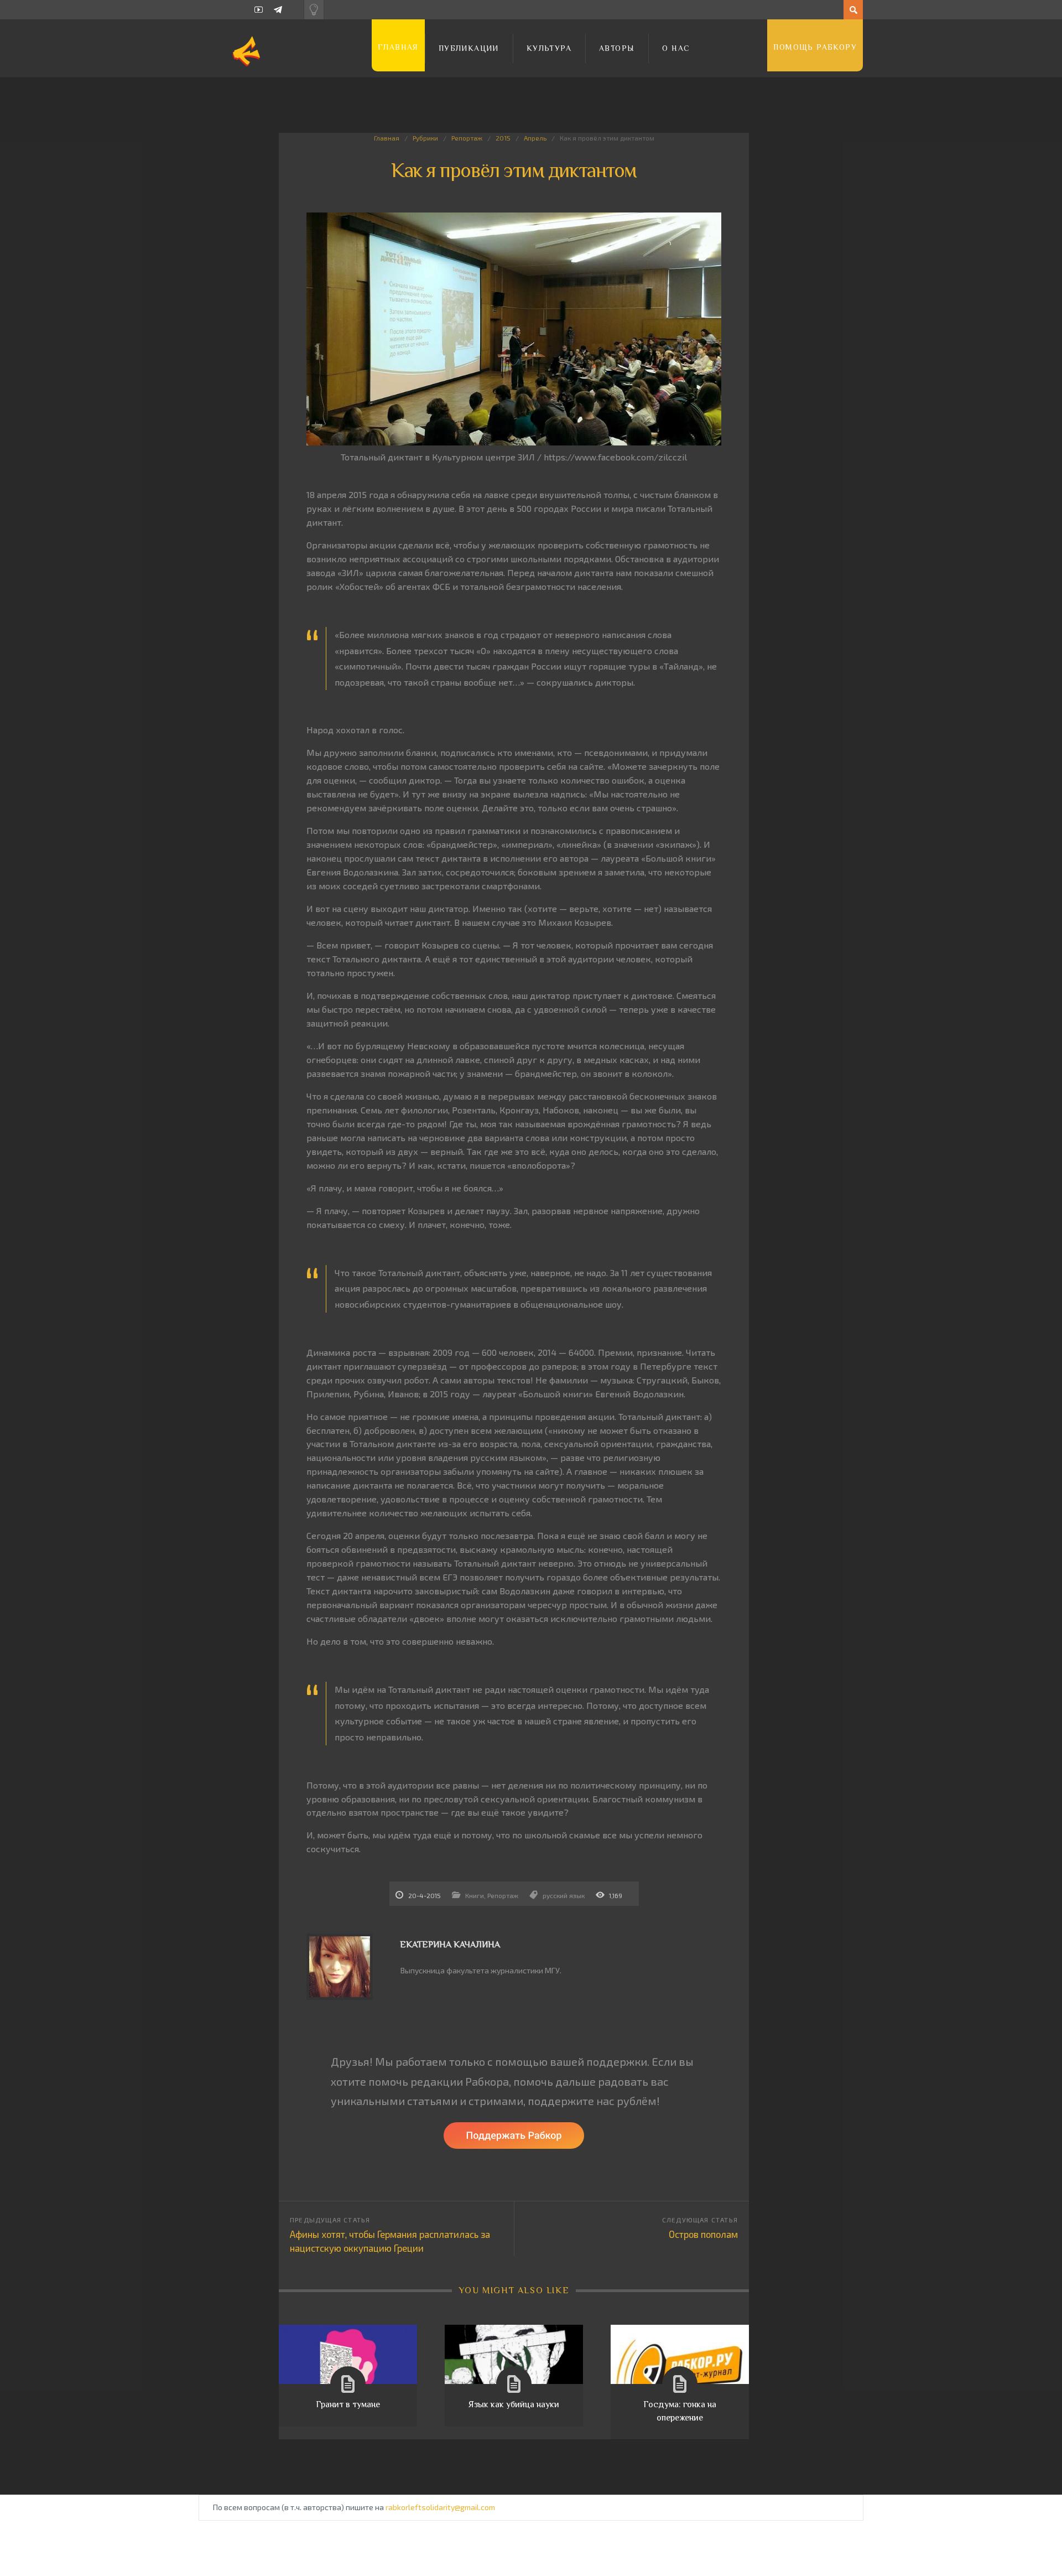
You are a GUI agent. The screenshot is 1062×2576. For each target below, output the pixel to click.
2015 (503, 138)
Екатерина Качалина (450, 1945)
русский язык (564, 1895)
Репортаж (467, 138)
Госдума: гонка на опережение (680, 2411)
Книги (475, 1895)
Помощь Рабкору (815, 47)
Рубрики (425, 138)
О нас (676, 48)
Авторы (617, 48)
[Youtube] (259, 10)
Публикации (469, 48)
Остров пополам (703, 2234)
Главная (398, 47)
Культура (549, 48)
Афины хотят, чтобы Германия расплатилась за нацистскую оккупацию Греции (390, 2241)
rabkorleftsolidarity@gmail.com (440, 2507)
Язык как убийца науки (514, 2404)
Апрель (535, 138)
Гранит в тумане (348, 2404)
